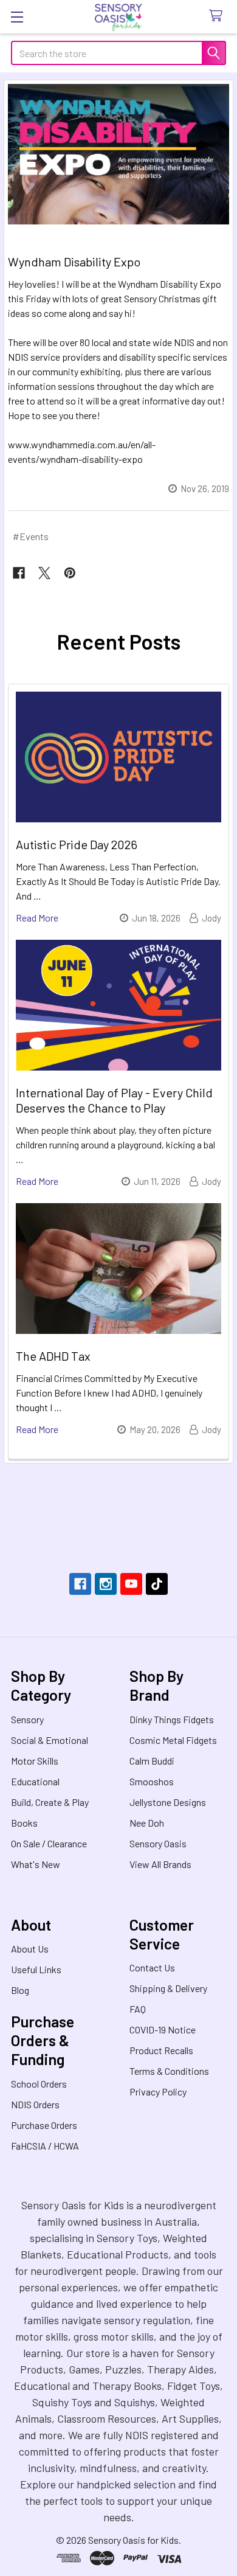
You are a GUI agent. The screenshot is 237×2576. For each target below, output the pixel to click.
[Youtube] (131, 1584)
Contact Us (152, 1967)
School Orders (39, 2084)
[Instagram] (106, 1584)
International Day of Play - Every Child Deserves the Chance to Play (114, 1100)
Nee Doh (147, 1823)
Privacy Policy (158, 2092)
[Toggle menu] (17, 17)
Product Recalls (161, 2050)
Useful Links (36, 1969)
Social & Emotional (50, 1740)
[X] (44, 573)
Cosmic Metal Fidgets (173, 1740)
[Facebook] (19, 573)
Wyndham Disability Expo (74, 262)
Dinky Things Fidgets (172, 1719)
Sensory (27, 1719)
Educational (35, 1781)
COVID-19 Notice (163, 2029)
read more (37, 918)
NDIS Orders (35, 2104)
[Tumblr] (157, 1584)
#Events (31, 536)
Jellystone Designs (168, 1802)
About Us (30, 1949)
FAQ (138, 2009)
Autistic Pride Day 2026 (77, 844)
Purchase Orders (44, 2125)
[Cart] (218, 16)
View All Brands (160, 1864)
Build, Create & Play (50, 1802)
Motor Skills (35, 1761)
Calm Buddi (152, 1761)
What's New (36, 1864)
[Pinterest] (70, 573)
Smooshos (152, 1781)
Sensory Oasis (158, 1843)
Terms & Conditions (169, 2071)
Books (24, 1823)
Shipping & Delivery (168, 1988)
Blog (20, 1990)
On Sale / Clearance (49, 1843)
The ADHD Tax (53, 1356)
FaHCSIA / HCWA (45, 2146)
